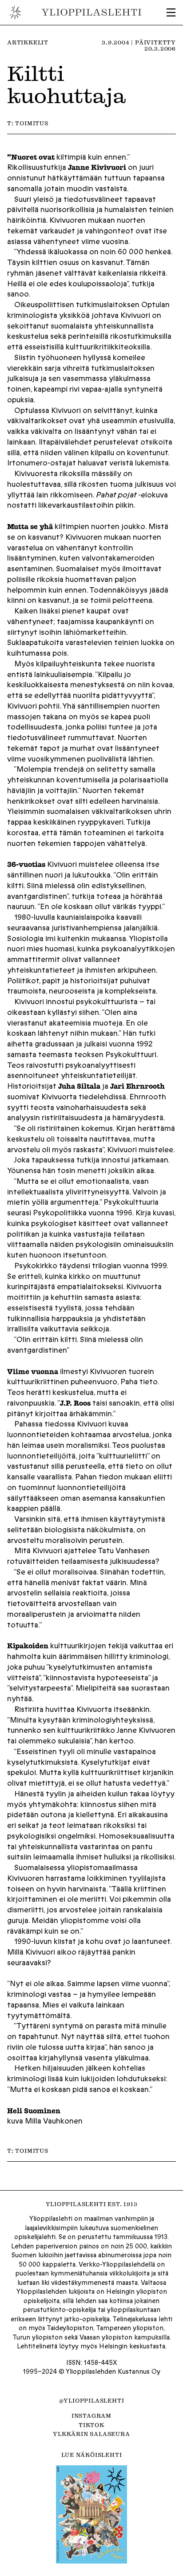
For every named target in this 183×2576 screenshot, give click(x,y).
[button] (171, 12)
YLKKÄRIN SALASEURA (91, 2434)
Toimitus (32, 123)
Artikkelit (28, 42)
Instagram (91, 2416)
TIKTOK (91, 2425)
